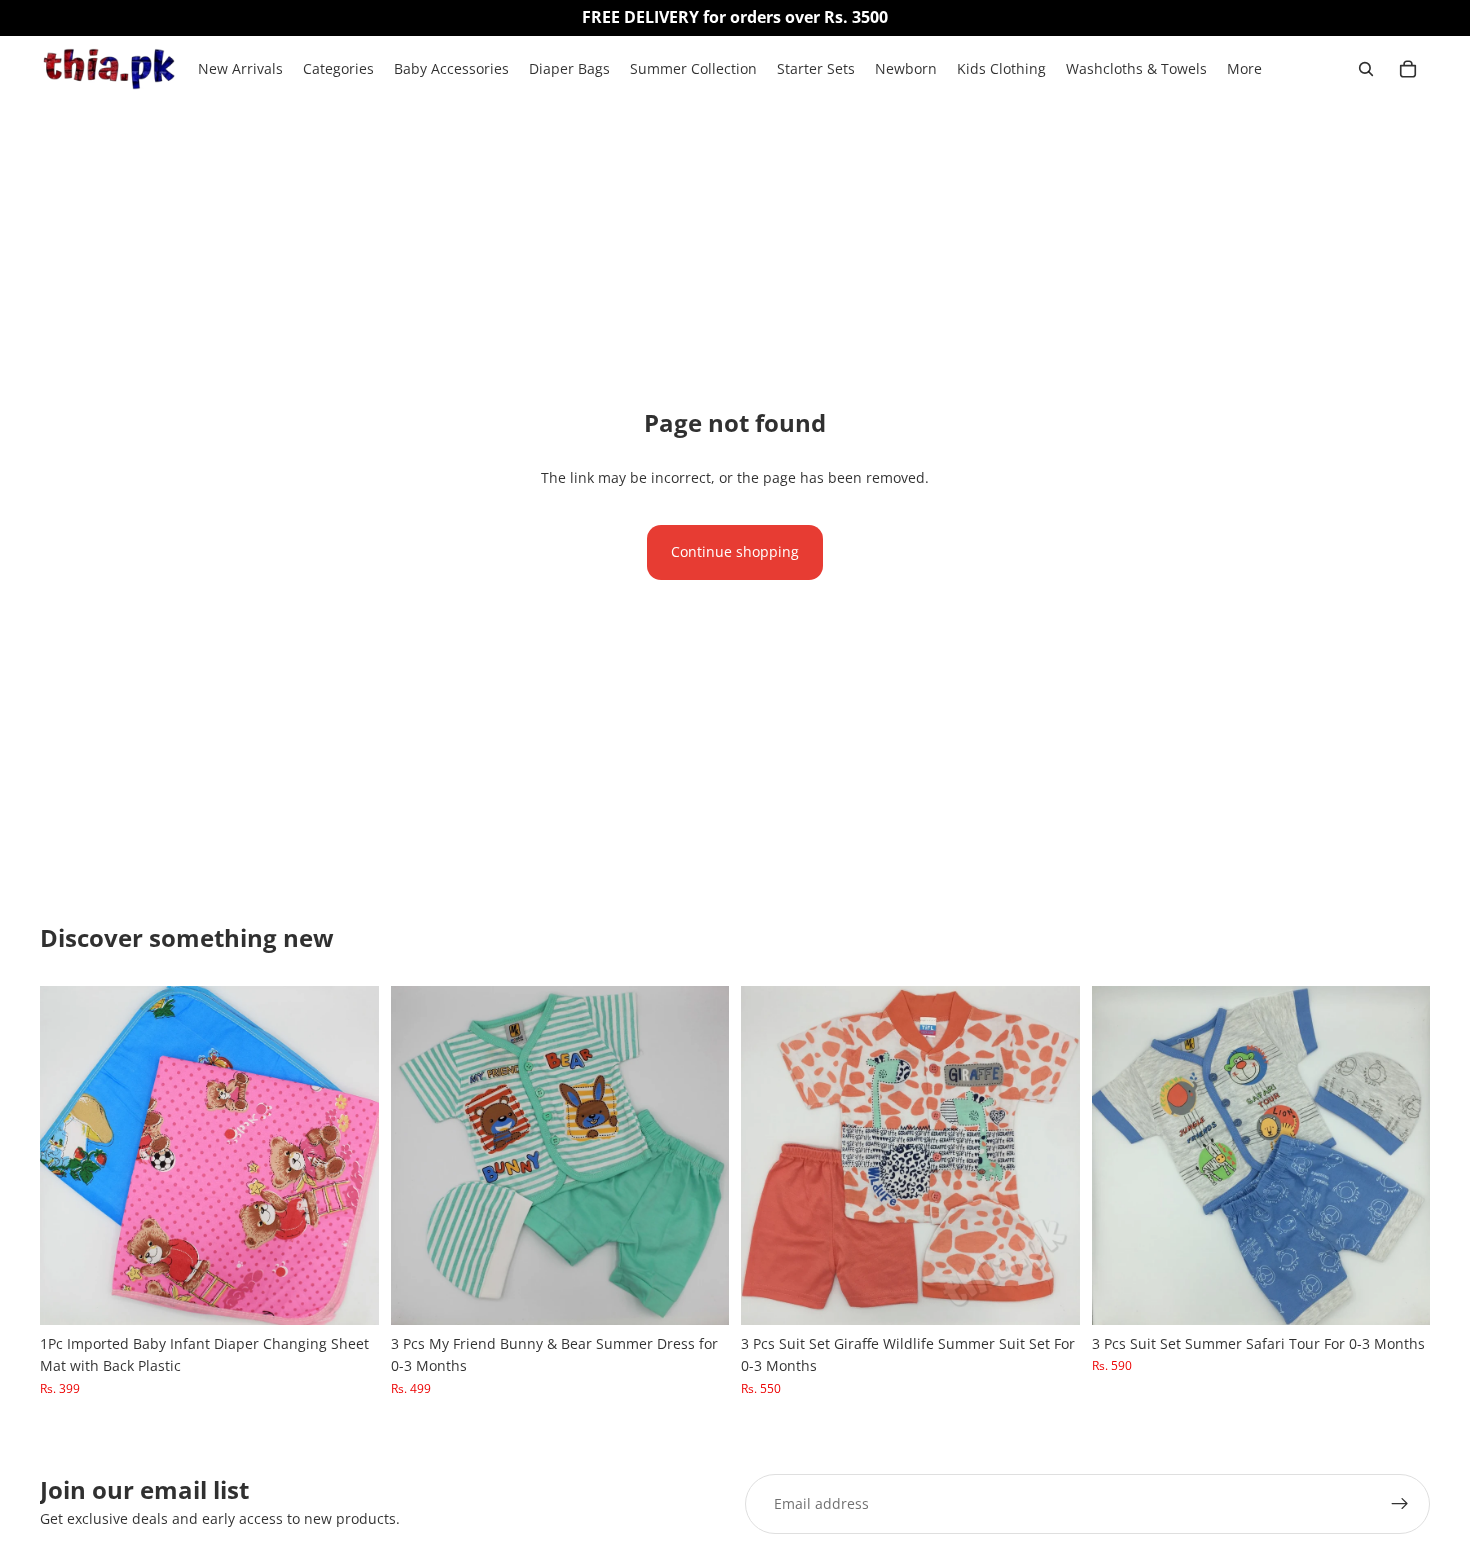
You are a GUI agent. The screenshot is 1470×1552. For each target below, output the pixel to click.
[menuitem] (1244, 69)
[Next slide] (349, 1155)
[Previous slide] (70, 1155)
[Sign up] (1400, 1504)
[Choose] (348, 1294)
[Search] (1366, 69)
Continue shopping (735, 551)
